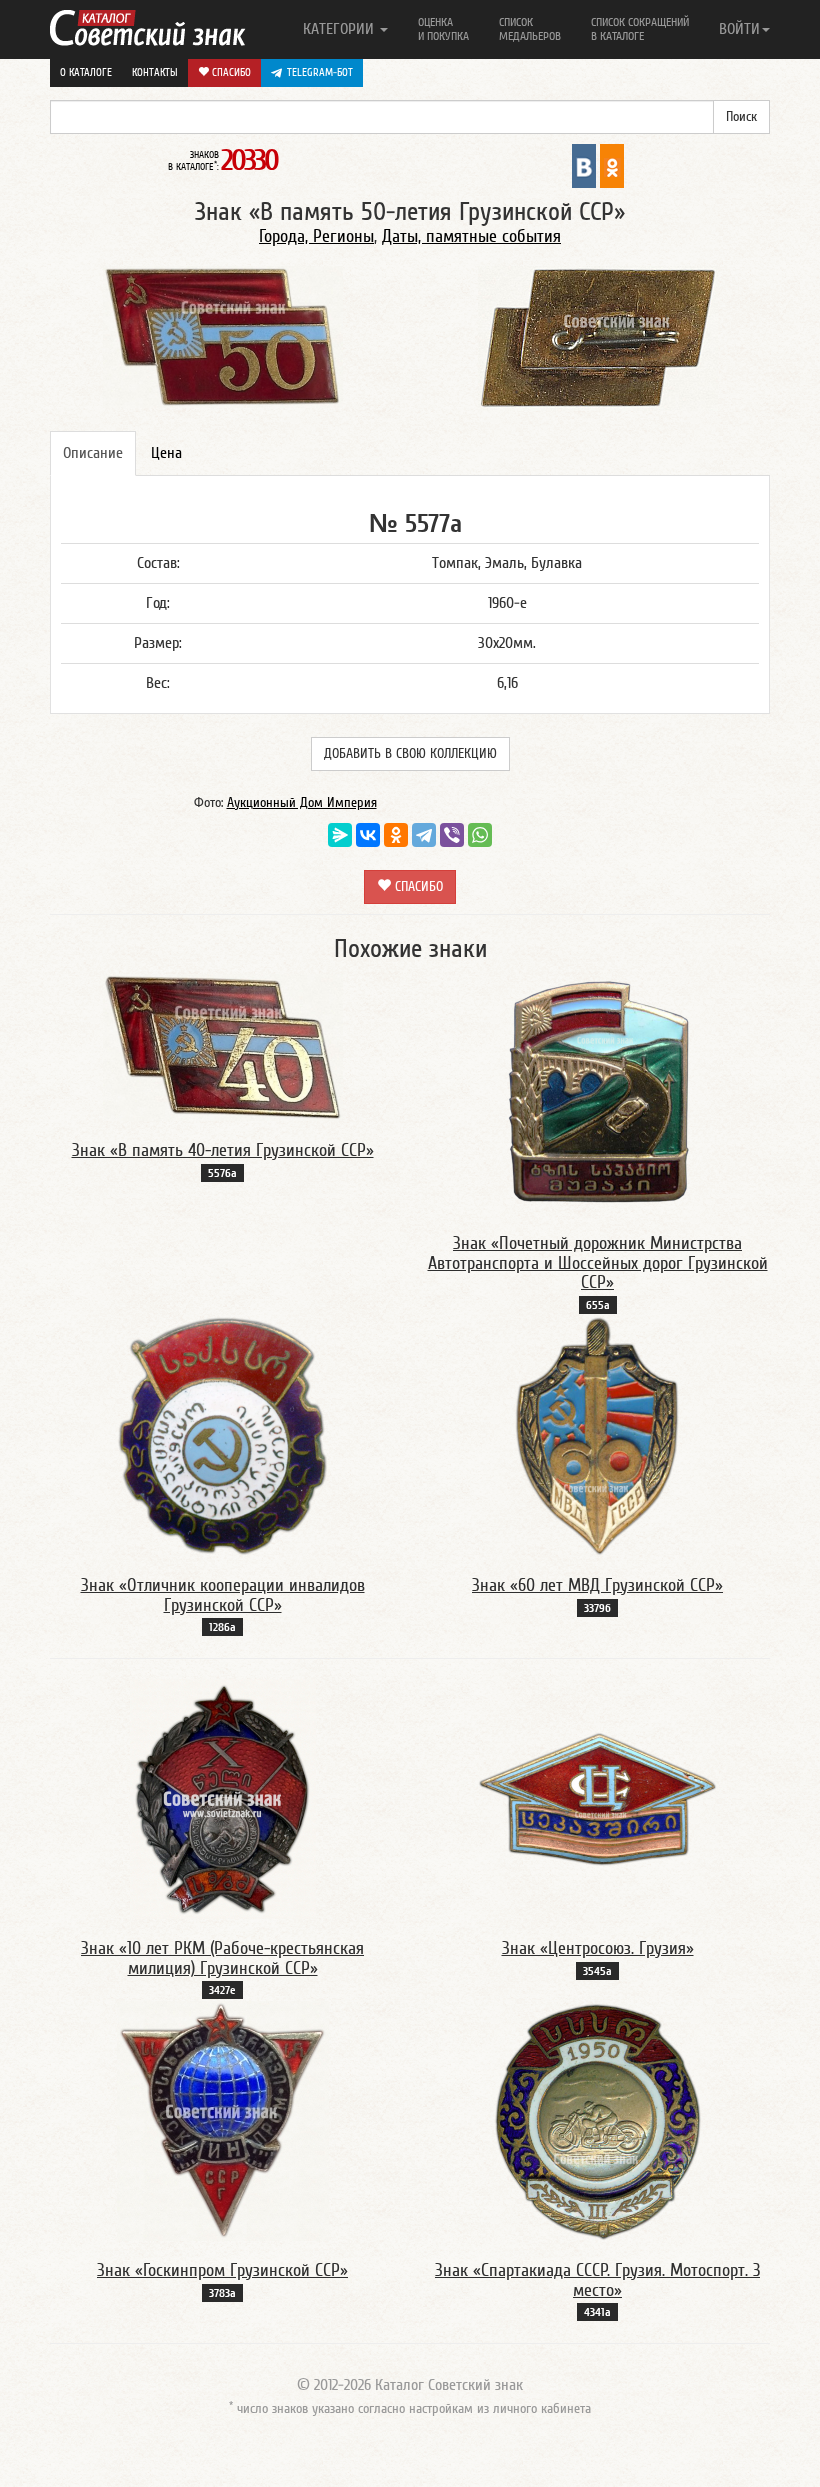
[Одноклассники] (396, 835)
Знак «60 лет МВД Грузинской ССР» (597, 1585)
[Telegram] (424, 835)
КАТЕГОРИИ (340, 29)
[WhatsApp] (480, 835)
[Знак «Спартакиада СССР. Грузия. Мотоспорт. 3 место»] (598, 2120)
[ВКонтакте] (368, 835)
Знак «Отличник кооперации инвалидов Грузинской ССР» (223, 1595)
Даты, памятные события (471, 236)
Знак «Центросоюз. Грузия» (598, 1948)
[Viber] (452, 835)
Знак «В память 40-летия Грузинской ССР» (223, 1150)
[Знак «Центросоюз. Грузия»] (598, 1798)
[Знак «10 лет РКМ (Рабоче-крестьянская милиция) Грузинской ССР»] (223, 1798)
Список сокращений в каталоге (640, 29)
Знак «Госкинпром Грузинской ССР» (222, 2270)
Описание (93, 453)
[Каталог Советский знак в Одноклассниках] (612, 165)
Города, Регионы (316, 236)
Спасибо (230, 72)
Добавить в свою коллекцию (410, 754)
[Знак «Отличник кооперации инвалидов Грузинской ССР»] (222, 1435)
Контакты (155, 72)
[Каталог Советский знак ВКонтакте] (584, 165)
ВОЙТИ (739, 29)
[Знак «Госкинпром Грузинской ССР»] (223, 2120)
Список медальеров (530, 29)
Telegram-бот (320, 72)
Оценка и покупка (443, 29)
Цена (166, 453)
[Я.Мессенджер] (340, 835)
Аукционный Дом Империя (302, 803)
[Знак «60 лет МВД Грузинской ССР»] (597, 1435)
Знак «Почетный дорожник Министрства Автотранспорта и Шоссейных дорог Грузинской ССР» (598, 1263)
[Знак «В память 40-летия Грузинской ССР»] (223, 1046)
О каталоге (86, 72)
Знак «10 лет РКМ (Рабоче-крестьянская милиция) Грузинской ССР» (222, 1958)
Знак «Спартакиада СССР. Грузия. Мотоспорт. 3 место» (597, 2280)
